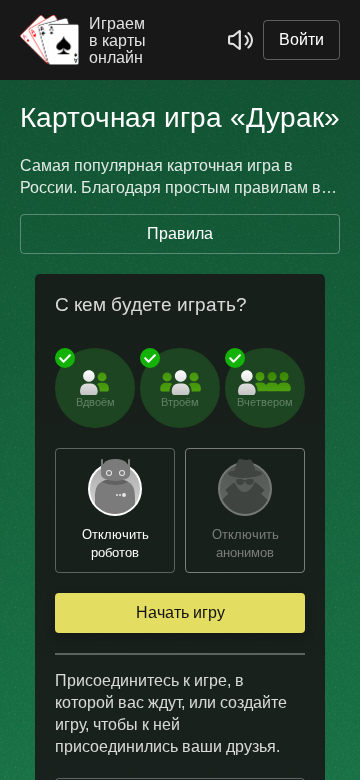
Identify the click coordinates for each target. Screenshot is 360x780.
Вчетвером (265, 402)
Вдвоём (95, 402)
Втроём (180, 402)
